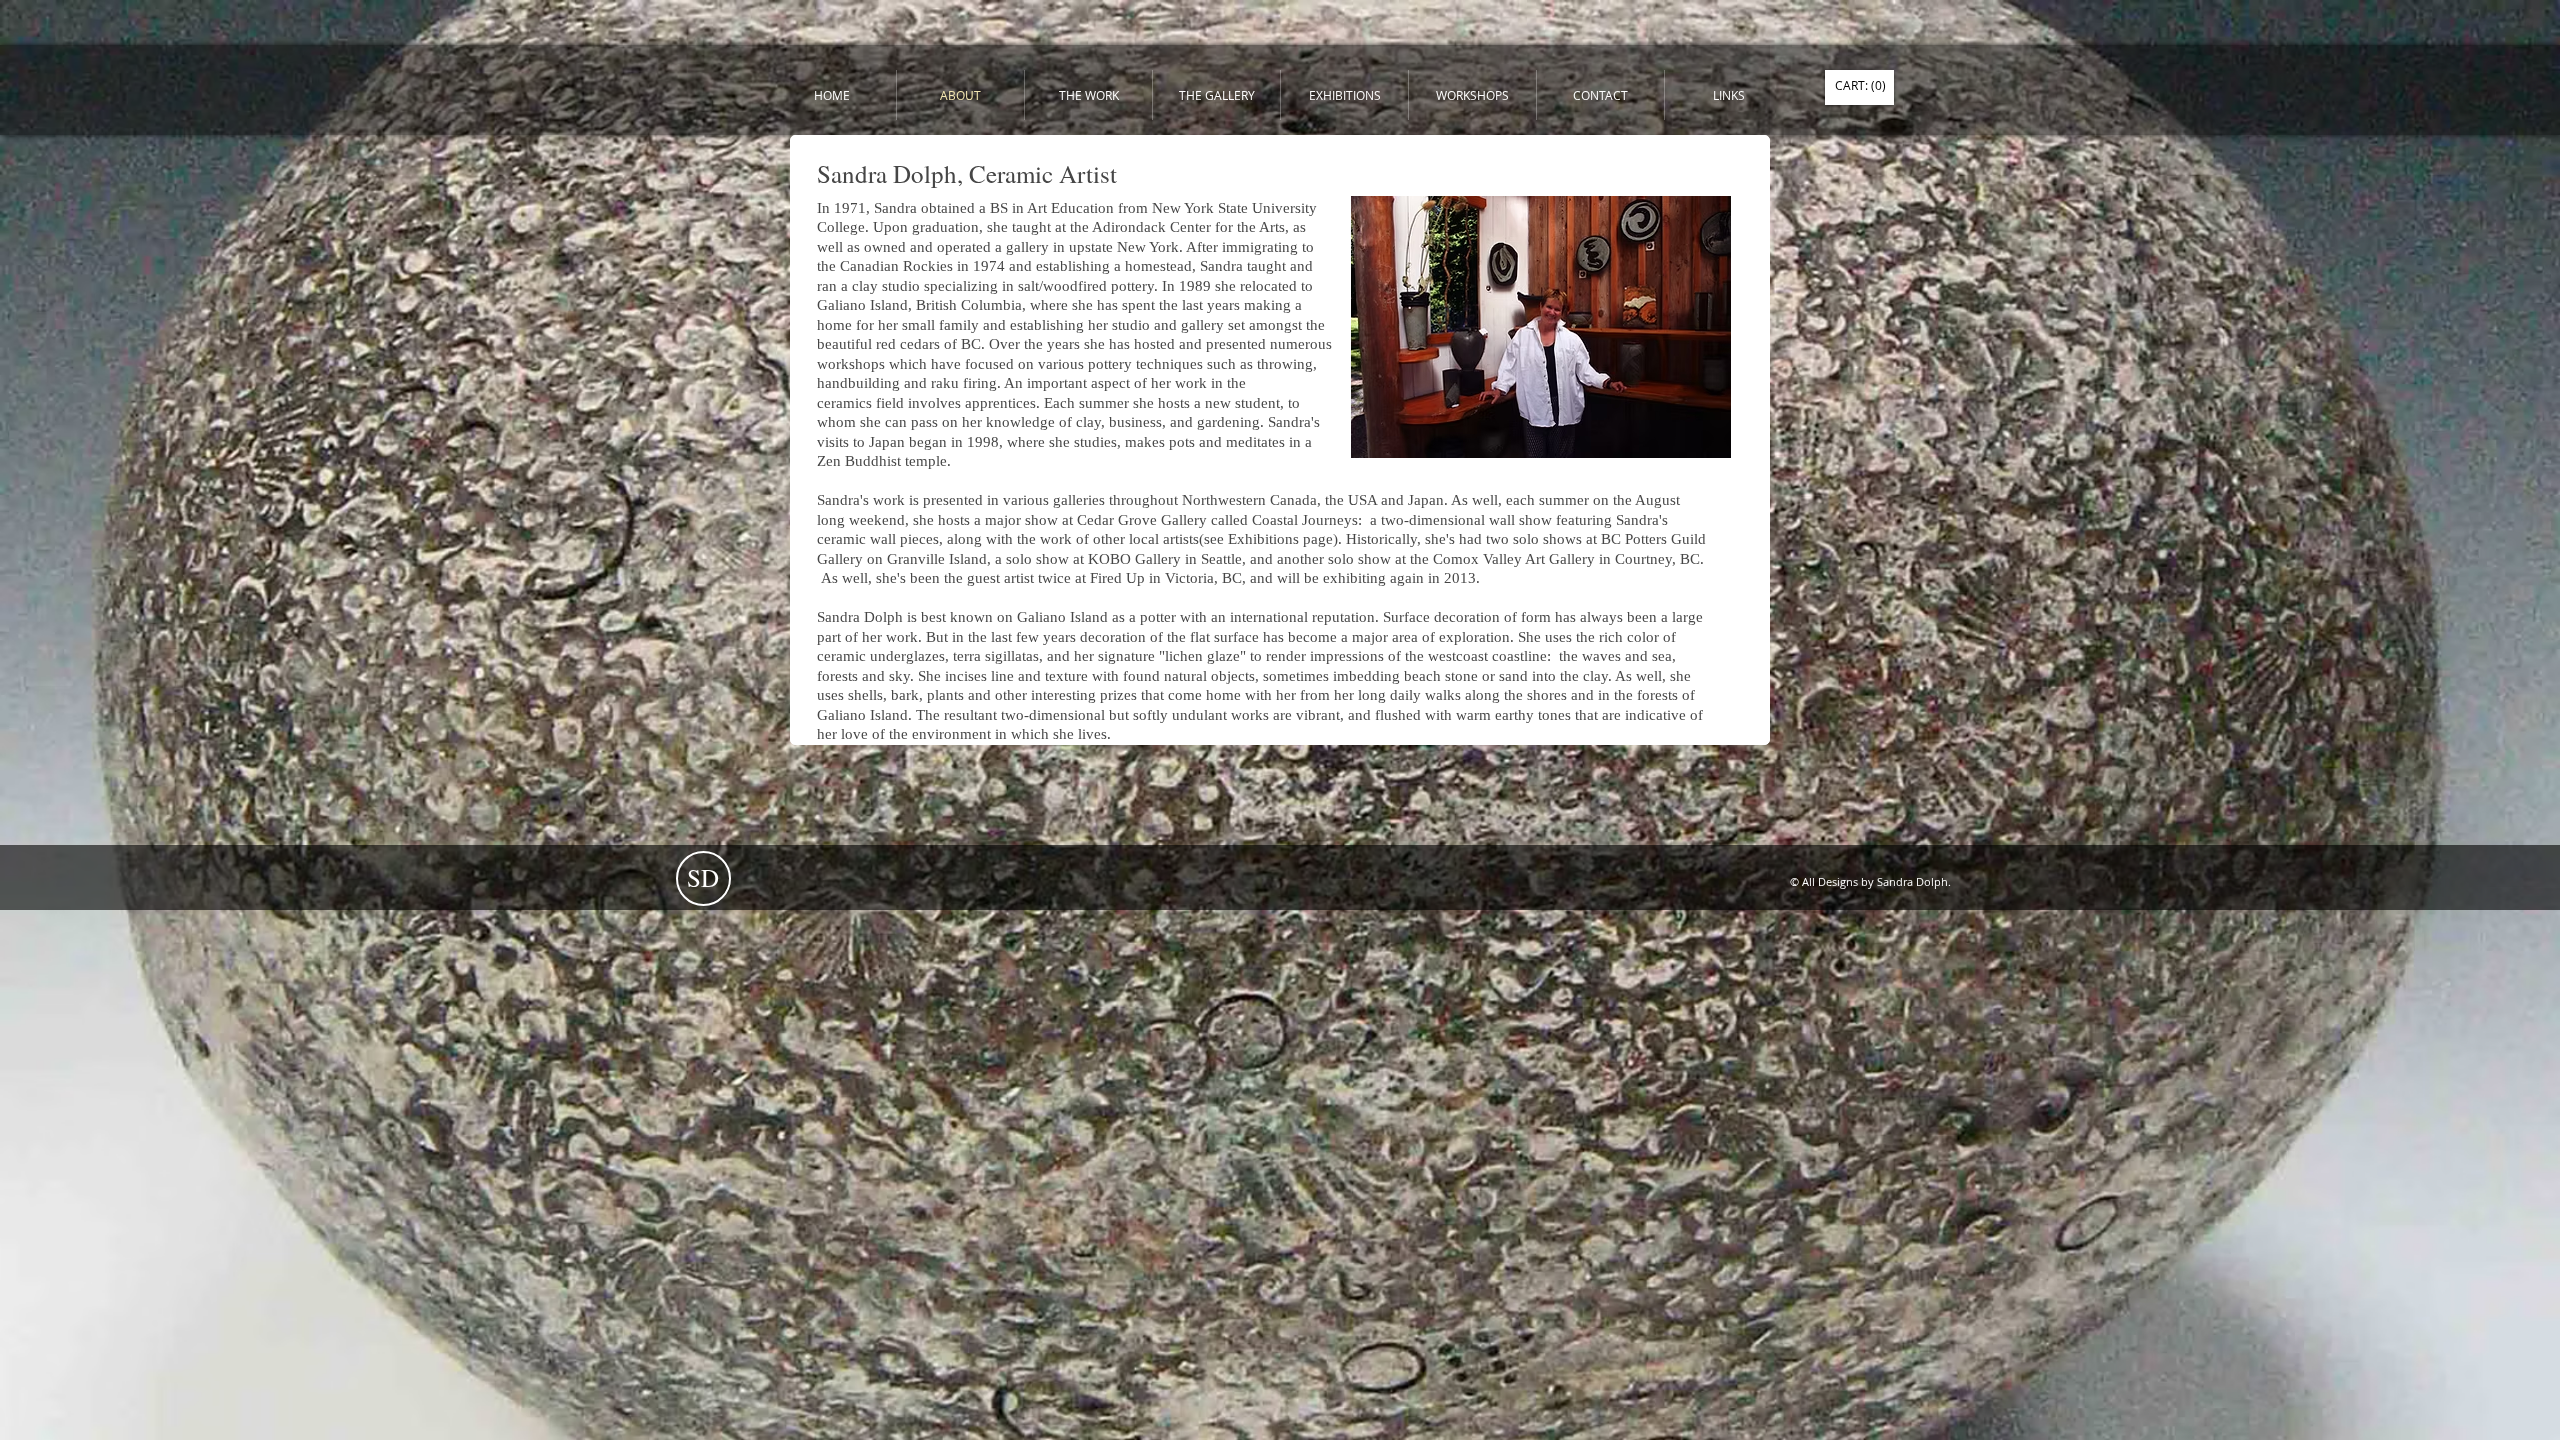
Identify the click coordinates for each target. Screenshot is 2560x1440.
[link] (1860, 86)
